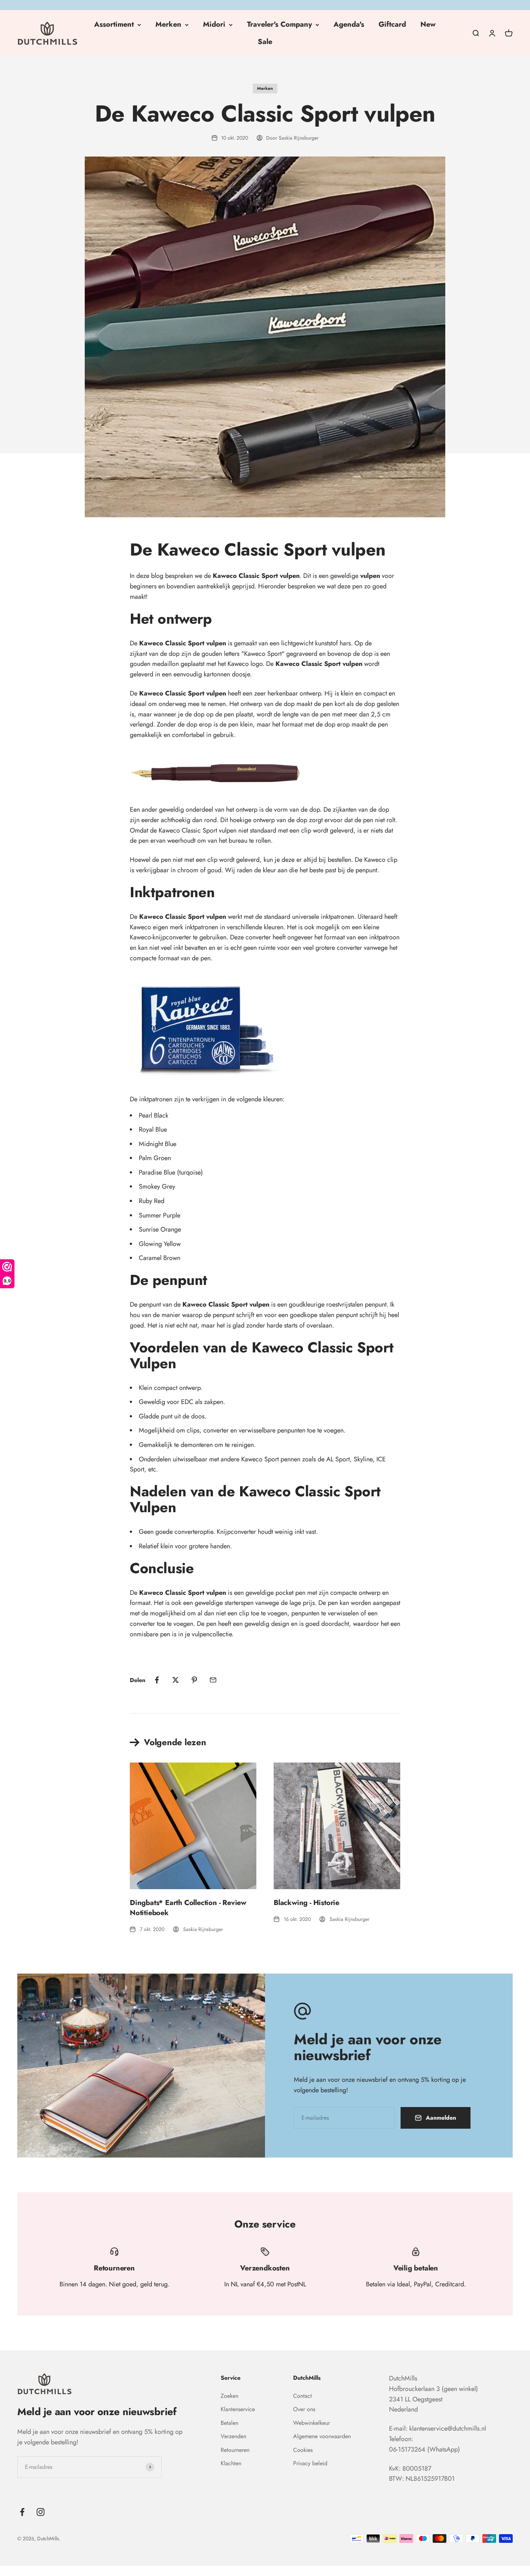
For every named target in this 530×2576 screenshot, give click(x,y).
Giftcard (392, 24)
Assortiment (114, 24)
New (428, 24)
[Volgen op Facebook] (22, 2512)
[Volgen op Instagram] (41, 2512)
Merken (168, 24)
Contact (302, 2396)
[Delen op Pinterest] (194, 1680)
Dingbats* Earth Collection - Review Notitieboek (188, 1908)
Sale (265, 42)
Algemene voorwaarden (322, 2436)
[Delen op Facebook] (157, 1680)
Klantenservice (238, 2409)
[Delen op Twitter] (176, 1680)
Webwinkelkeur (312, 2423)
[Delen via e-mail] (213, 1680)
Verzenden (233, 2436)
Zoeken (229, 2396)
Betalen (229, 2423)
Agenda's (349, 24)
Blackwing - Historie (306, 1903)
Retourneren (235, 2450)
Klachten (231, 2463)
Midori (214, 24)
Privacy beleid (310, 2463)
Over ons (304, 2409)
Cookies (303, 2450)
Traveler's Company (279, 24)
